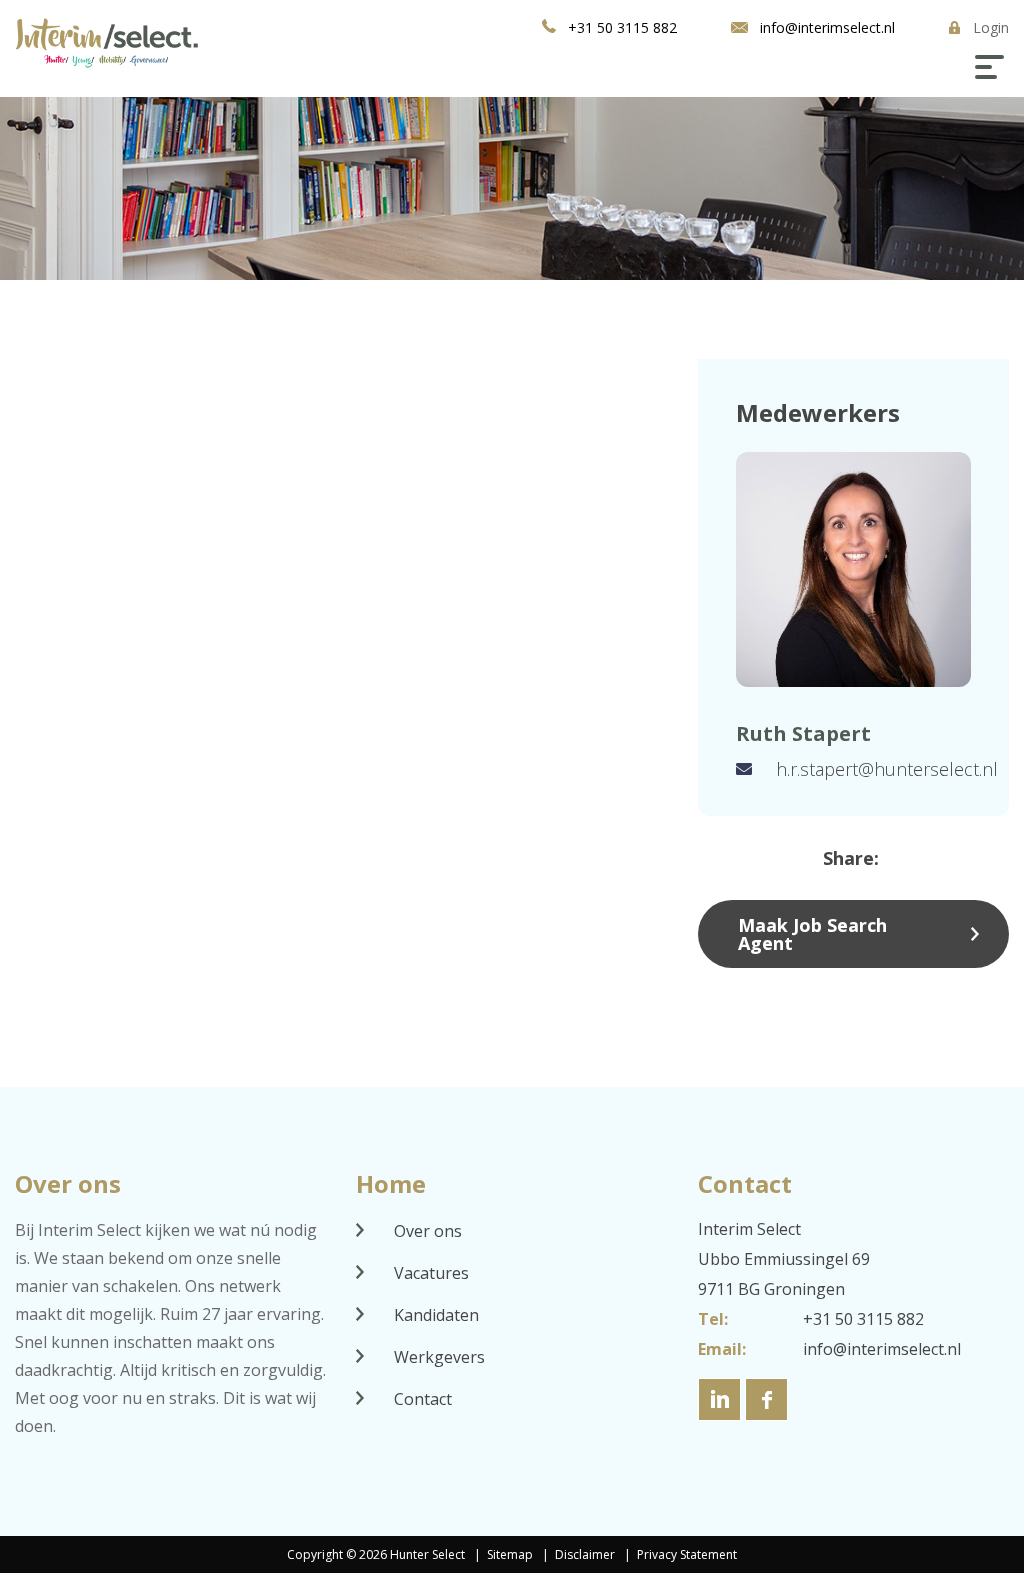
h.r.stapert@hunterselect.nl (887, 769)
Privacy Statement (687, 1554)
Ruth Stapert (803, 733)
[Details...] (853, 569)
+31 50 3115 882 (622, 27)
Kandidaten (436, 1315)
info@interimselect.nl (827, 27)
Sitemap (510, 1554)
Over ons (428, 1231)
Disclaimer (586, 1554)
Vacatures (431, 1273)
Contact (423, 1399)
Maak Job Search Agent (812, 934)
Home (391, 1183)
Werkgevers (439, 1357)
